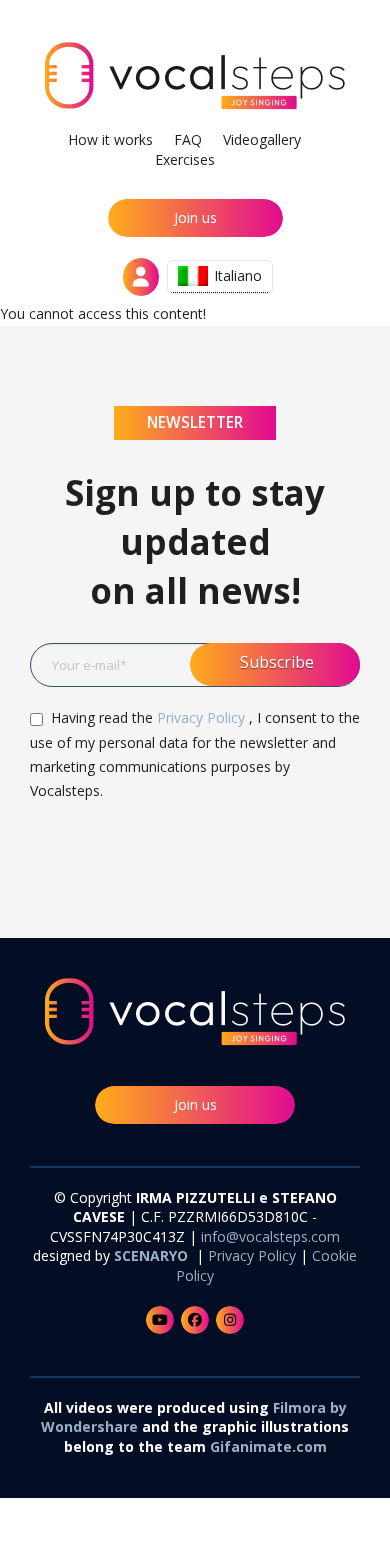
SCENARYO (153, 1255)
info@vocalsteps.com (270, 1236)
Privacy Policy (203, 717)
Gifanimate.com (268, 1446)
